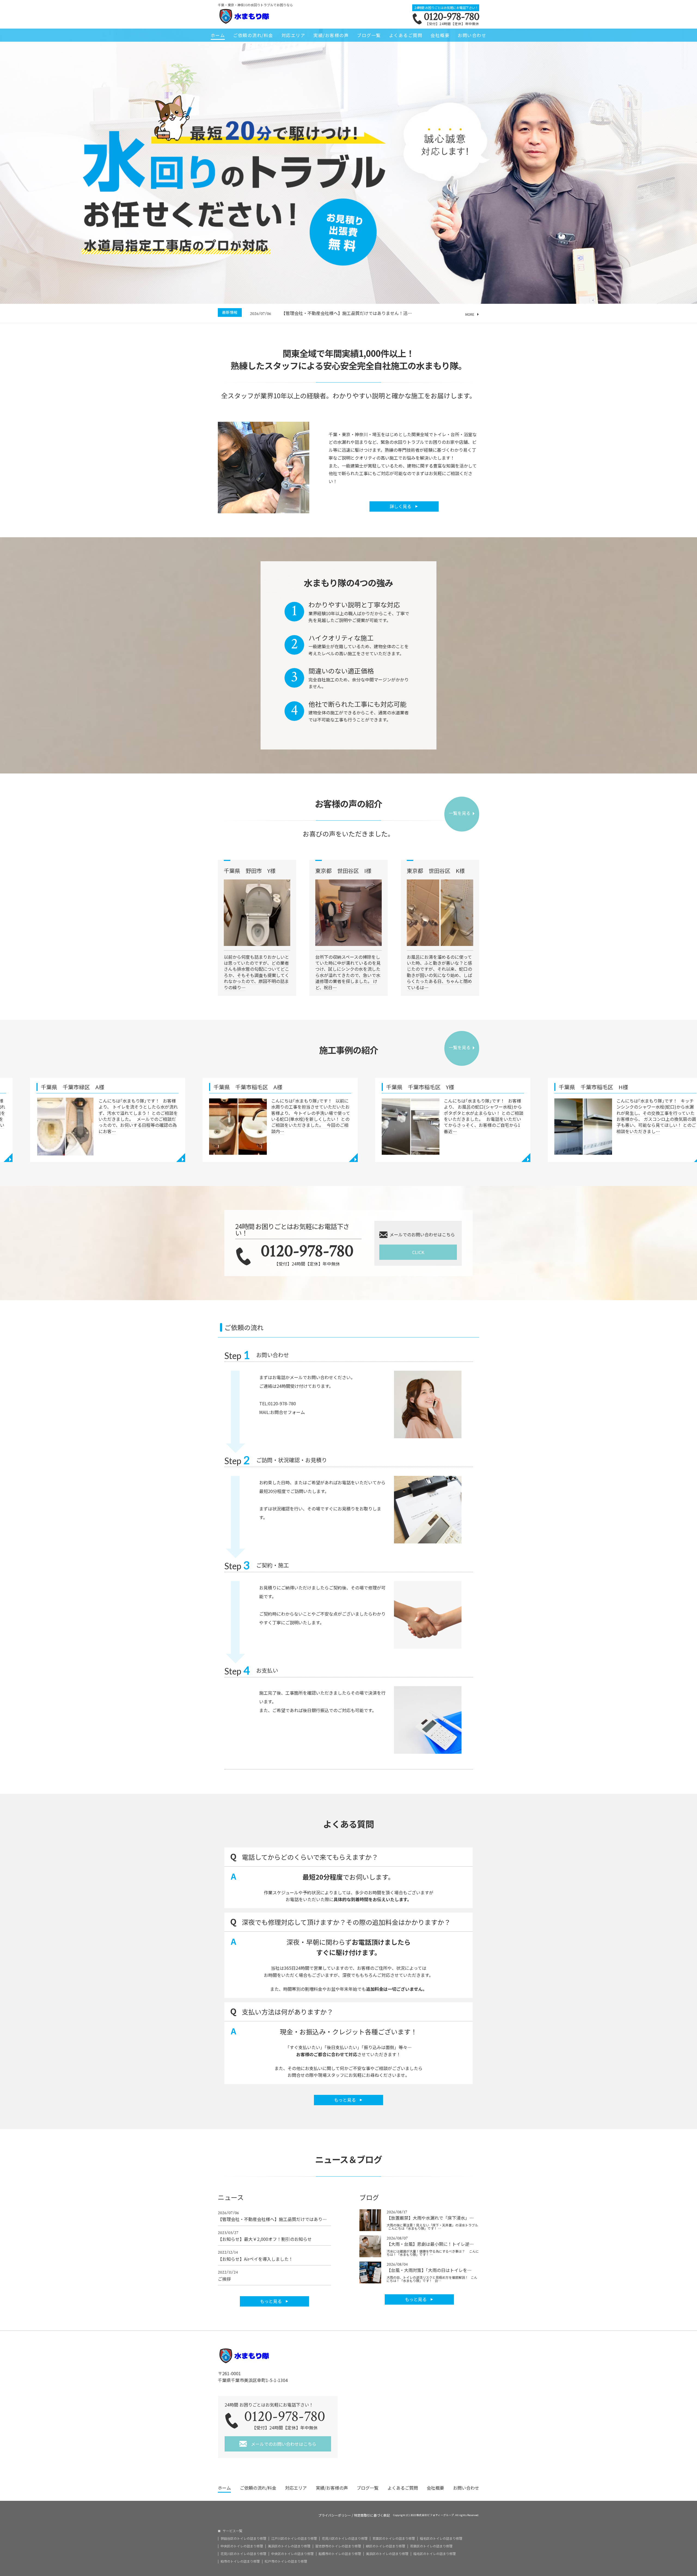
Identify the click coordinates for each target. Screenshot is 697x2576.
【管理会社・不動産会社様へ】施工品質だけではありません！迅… (347, 313)
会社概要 (440, 35)
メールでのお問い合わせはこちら (284, 2444)
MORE (470, 314)
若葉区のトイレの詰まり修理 (394, 2538)
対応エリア (294, 35)
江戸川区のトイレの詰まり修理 (294, 2538)
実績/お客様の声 (331, 35)
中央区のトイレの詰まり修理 (242, 2546)
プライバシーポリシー (335, 2515)
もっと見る (346, 2100)
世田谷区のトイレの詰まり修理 (243, 2538)
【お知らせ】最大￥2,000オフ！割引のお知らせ (265, 2236)
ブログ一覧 (369, 35)
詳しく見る (401, 506)
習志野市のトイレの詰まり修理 (338, 2546)
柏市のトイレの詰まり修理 (240, 2561)
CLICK (418, 1252)
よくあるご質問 (406, 35)
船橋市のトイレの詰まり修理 (340, 2554)
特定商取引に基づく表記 (372, 2515)
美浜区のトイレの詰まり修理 (289, 2546)
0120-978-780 (452, 17)
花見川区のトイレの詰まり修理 (345, 2538)
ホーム (218, 35)
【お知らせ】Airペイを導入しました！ (255, 2256)
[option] (364, 313)
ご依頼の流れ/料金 (253, 35)
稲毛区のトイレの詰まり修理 (441, 2538)
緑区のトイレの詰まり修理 (386, 2546)
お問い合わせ (472, 35)
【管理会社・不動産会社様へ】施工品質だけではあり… (272, 2216)
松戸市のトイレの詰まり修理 (286, 2561)
